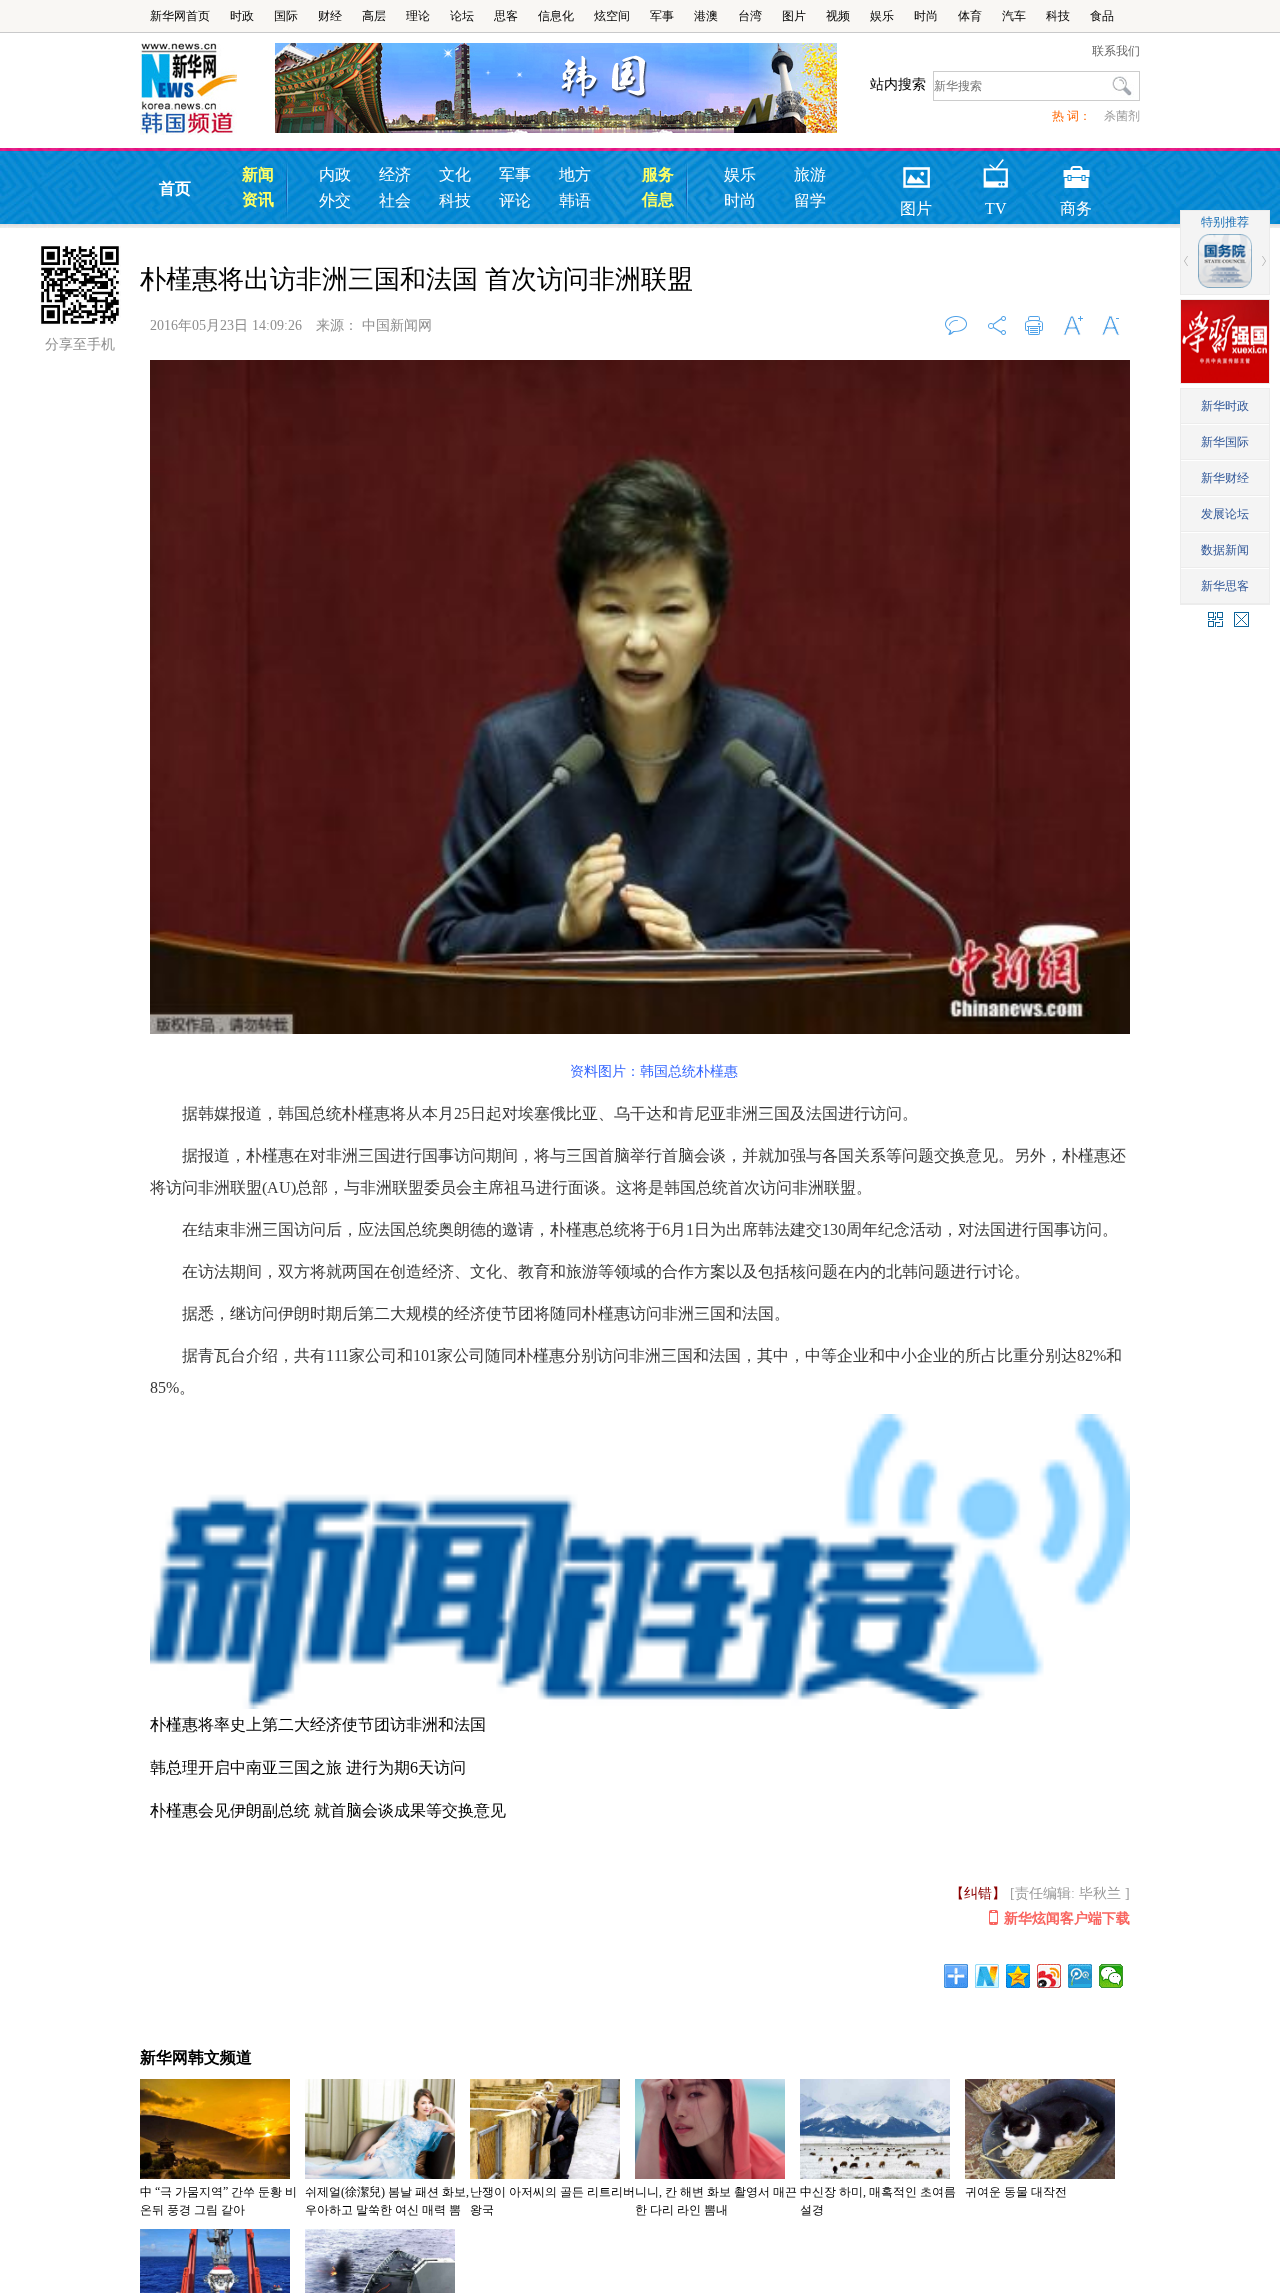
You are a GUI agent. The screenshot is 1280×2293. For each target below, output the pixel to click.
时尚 (926, 16)
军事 (662, 16)
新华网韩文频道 (196, 2057)
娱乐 (882, 16)
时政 (242, 16)
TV (996, 170)
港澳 (706, 16)
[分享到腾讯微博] (1080, 1976)
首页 (175, 188)
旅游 (810, 174)
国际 (286, 16)
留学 (810, 200)
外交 (335, 200)
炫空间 (612, 16)
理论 (418, 16)
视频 (838, 16)
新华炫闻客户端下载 (1067, 1918)
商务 (1076, 170)
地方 (575, 174)
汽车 (1014, 16)
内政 (335, 174)
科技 (1058, 16)
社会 (395, 200)
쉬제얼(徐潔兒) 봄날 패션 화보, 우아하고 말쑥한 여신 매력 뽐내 (387, 2210)
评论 (515, 200)
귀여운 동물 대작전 (1016, 2192)
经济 (395, 174)
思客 (506, 16)
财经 (330, 16)
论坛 (462, 16)
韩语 (575, 200)
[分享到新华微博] (987, 1976)
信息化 (556, 16)
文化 (455, 174)
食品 (1102, 16)
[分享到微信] (1111, 1976)
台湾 (750, 16)
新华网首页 (180, 16)
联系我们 (1116, 51)
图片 (794, 16)
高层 (374, 16)
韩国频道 (207, 89)
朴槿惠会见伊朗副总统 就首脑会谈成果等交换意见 (328, 1810)
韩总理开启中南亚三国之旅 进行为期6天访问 (308, 1767)
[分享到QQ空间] (1018, 1976)
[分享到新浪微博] (1049, 1976)
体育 (970, 16)
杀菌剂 (1122, 116)
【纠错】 (978, 1893)
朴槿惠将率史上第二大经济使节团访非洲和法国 (318, 1724)
